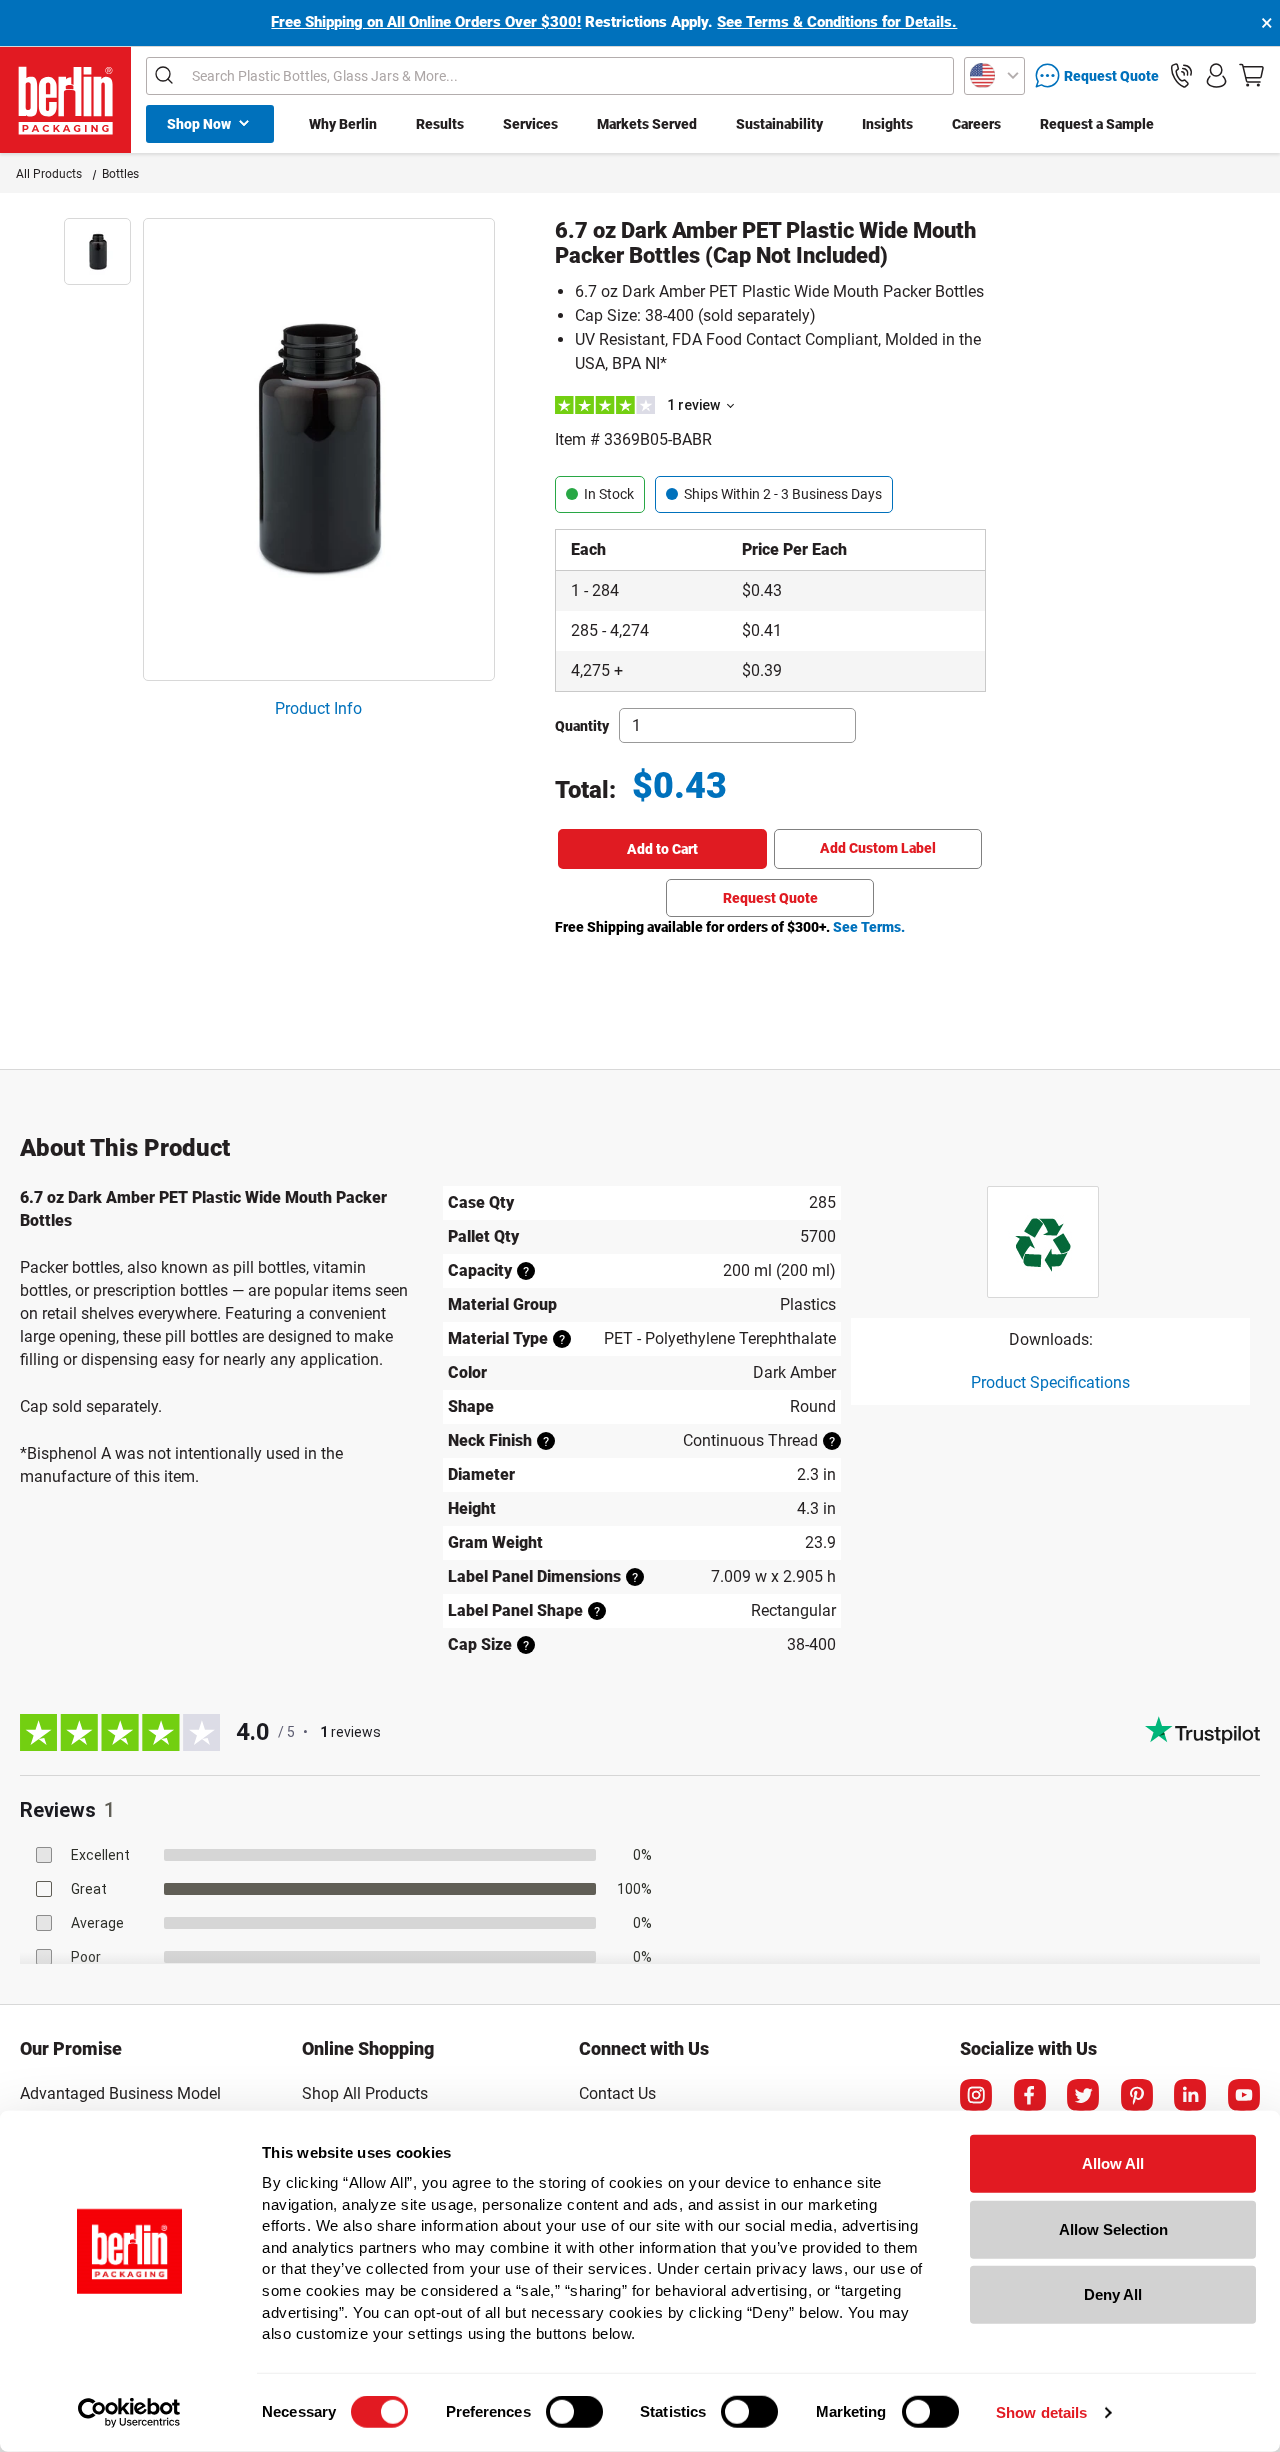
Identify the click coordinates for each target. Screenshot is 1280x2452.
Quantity (582, 726)
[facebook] (1030, 2095)
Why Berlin (343, 124)
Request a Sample (1097, 124)
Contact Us (617, 2093)
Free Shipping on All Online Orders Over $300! (426, 22)
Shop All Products (365, 2093)
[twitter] (1083, 2095)
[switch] (574, 2412)
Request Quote (770, 898)
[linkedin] (1190, 2095)
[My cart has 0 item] (1251, 75)
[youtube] (1244, 2095)
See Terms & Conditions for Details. (837, 22)
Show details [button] (1041, 2412)
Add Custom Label (878, 848)
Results (440, 124)
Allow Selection (1113, 2228)
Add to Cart (662, 849)
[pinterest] (1137, 2095)
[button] (1181, 75)
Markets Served (647, 124)
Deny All (1113, 2294)
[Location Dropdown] (994, 76)
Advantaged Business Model (120, 2093)
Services (530, 124)
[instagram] (976, 2095)
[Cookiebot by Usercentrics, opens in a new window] (129, 2413)
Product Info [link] (318, 708)
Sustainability (779, 124)
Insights (887, 124)
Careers (976, 124)
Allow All (1113, 2163)
